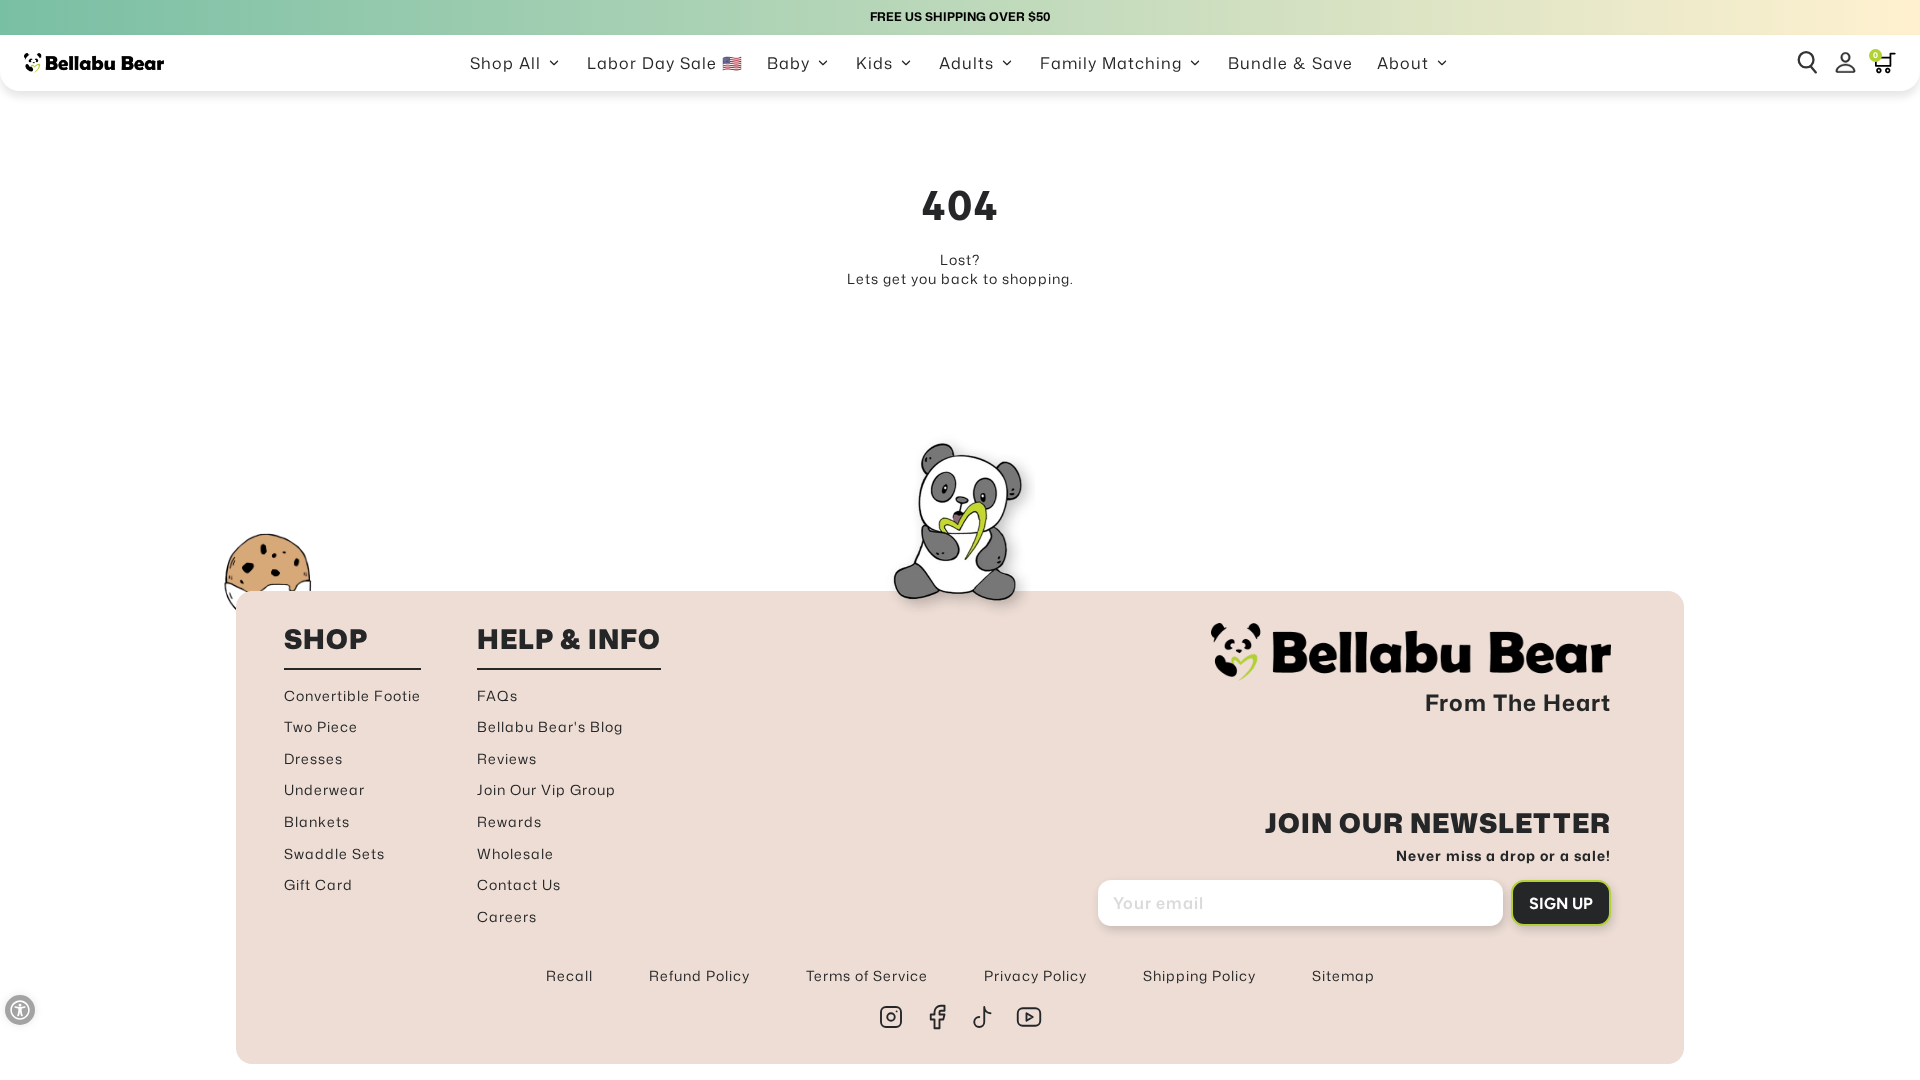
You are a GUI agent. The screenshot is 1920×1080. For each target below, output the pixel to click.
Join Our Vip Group (546, 789)
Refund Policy (699, 975)
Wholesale (515, 853)
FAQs (497, 695)
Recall (569, 975)
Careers (507, 916)
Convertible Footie (352, 695)
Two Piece (321, 726)
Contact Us (519, 884)
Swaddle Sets (334, 853)
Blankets (317, 821)
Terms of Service (867, 975)
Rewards (509, 821)
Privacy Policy (1035, 975)
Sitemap (1343, 975)
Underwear (324, 789)
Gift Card (318, 884)
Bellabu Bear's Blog (550, 726)
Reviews (507, 758)
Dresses (313, 758)
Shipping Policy (1199, 975)
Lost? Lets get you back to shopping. (960, 269)
